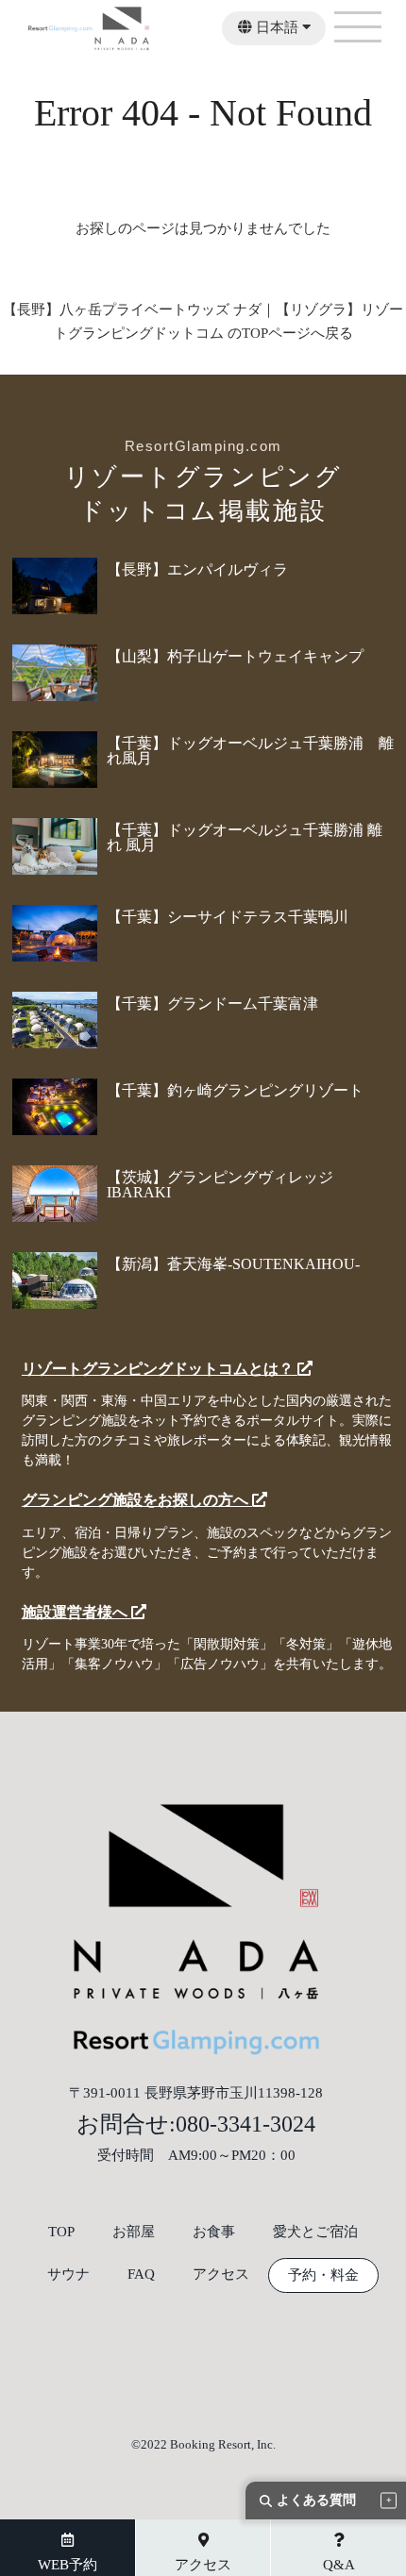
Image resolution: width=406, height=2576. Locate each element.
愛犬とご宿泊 (315, 2232)
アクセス (221, 2275)
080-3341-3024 (245, 2124)
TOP (61, 2232)
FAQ (141, 2275)
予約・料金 (323, 2275)
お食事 (214, 2232)
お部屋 (134, 2232)
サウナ (68, 2275)
